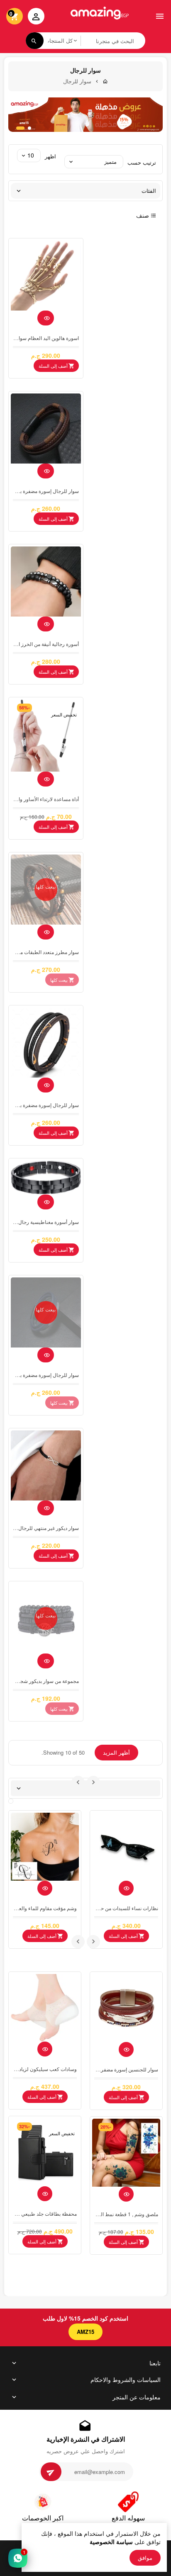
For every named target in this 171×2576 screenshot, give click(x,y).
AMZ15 (85, 2332)
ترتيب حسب (142, 162)
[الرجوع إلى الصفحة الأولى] (105, 81)
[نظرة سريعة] (46, 318)
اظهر (50, 156)
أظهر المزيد (116, 1752)
